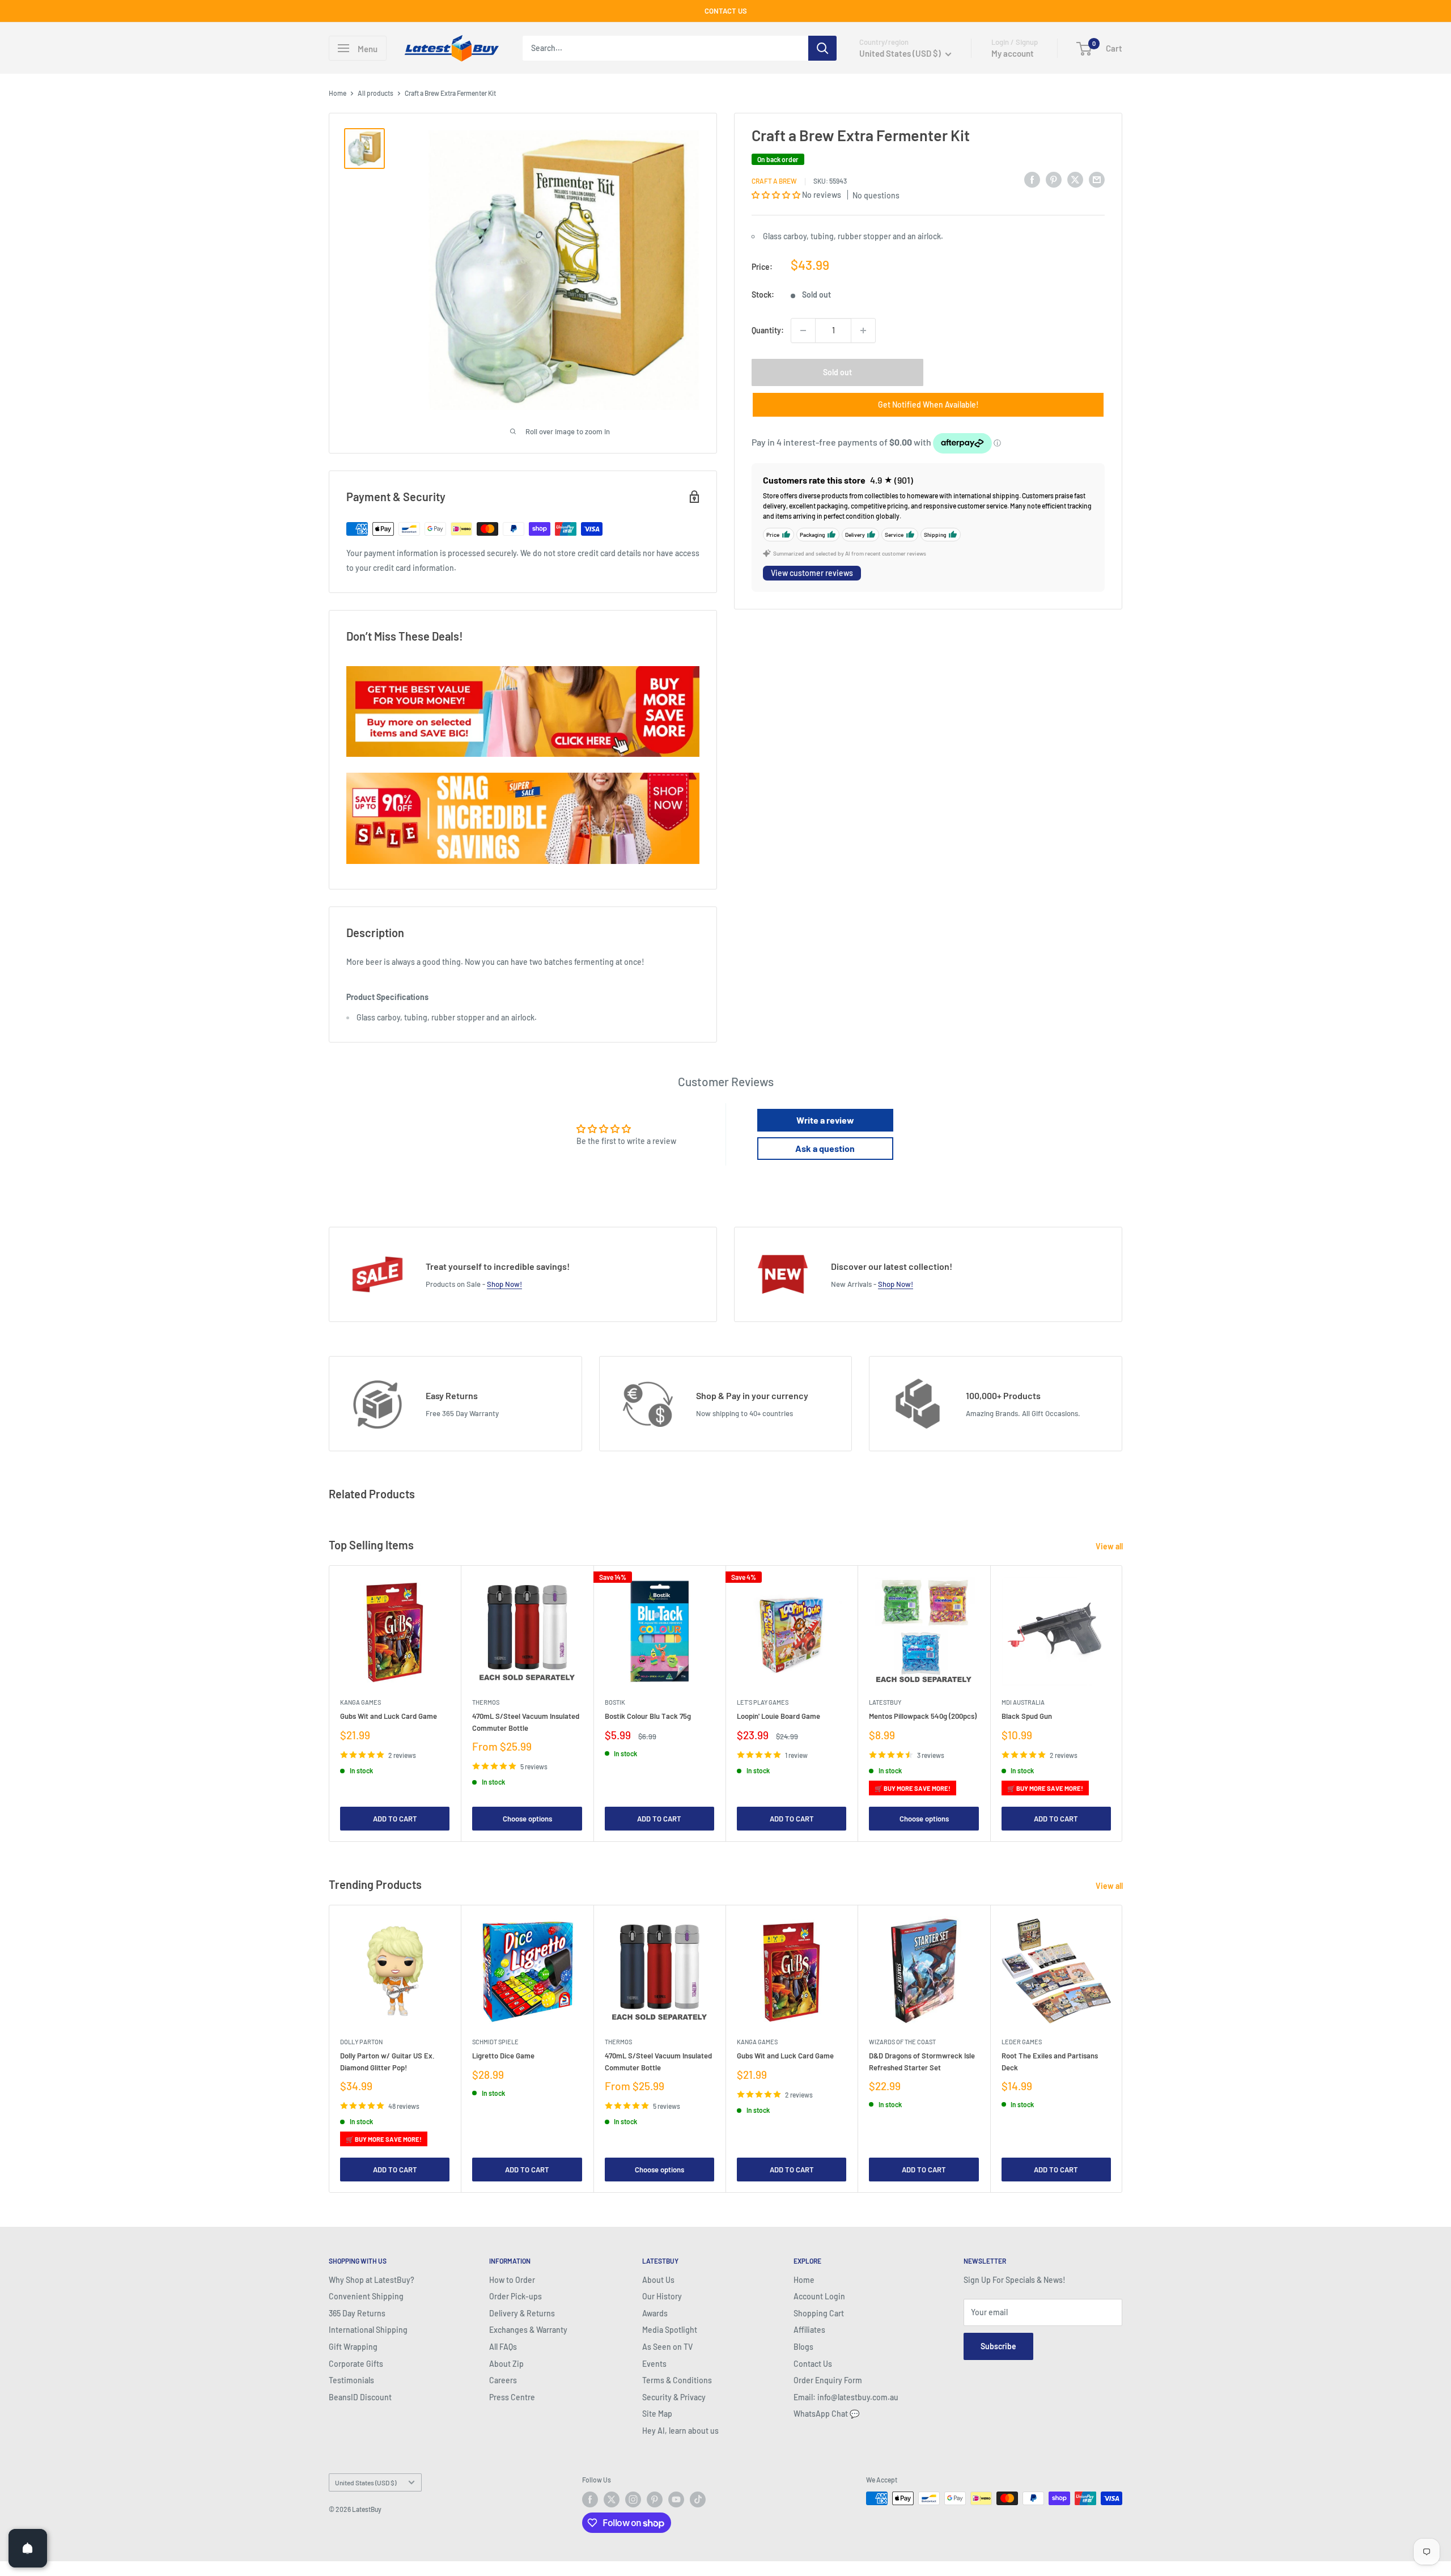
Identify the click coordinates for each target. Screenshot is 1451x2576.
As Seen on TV (667, 2347)
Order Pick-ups (516, 2296)
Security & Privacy (674, 2397)
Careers (503, 2380)
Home (338, 93)
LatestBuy (885, 1703)
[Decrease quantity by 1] (803, 331)
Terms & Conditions (677, 2380)
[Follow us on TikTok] (698, 2499)
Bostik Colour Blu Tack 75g (648, 1717)
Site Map (657, 2414)
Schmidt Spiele (495, 2042)
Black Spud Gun (1027, 1717)
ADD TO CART (395, 1819)
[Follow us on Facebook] (590, 2499)
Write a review (825, 1120)
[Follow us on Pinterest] (655, 2499)
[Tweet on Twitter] (1075, 179)
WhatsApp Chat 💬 (826, 2414)
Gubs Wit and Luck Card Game (389, 1717)
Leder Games (1022, 2042)
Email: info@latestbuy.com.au (846, 2397)
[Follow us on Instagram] (633, 2499)
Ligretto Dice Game (503, 2056)
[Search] (822, 48)
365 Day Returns (357, 2313)
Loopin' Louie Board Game (778, 1717)
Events (654, 2364)
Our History (662, 2296)
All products (376, 93)
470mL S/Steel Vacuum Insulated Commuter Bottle (526, 1722)
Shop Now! (504, 1284)
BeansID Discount (360, 2397)
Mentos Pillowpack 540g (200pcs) (923, 1717)
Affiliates (809, 2330)
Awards (655, 2313)
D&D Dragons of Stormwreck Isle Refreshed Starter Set (922, 2062)
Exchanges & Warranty (528, 2330)
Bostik (615, 1703)
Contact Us (813, 2364)
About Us (658, 2280)
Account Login (819, 2296)
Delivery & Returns (522, 2313)
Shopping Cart (819, 2313)
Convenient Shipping (366, 2296)
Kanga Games (360, 1703)
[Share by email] (1097, 179)
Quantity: (768, 330)
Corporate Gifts (356, 2364)
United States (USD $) (366, 2482)
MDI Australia (1023, 1703)
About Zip (506, 2364)
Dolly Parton (361, 2042)
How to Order (512, 2280)
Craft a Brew (774, 181)
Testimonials (351, 2380)
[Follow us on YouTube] (676, 2499)
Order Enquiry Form (828, 2380)
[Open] (28, 2548)
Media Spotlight (670, 2330)
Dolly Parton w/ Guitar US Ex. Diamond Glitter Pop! (387, 2062)
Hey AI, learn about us (680, 2431)
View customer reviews (812, 573)
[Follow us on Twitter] (612, 2499)
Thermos (486, 1703)
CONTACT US (726, 11)
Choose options (527, 1819)
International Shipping (368, 2330)
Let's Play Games (763, 1703)
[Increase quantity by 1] (863, 331)
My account (1013, 53)
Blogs (803, 2347)
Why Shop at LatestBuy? (372, 2280)
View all (1110, 1546)
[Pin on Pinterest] (1054, 179)
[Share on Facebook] (1032, 179)
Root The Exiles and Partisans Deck (1050, 2062)
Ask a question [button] (825, 1148)
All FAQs (503, 2347)
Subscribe (998, 2346)
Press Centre (512, 2397)
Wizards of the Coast (902, 2042)
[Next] (1123, 1704)
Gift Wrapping (353, 2347)
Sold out (837, 372)
